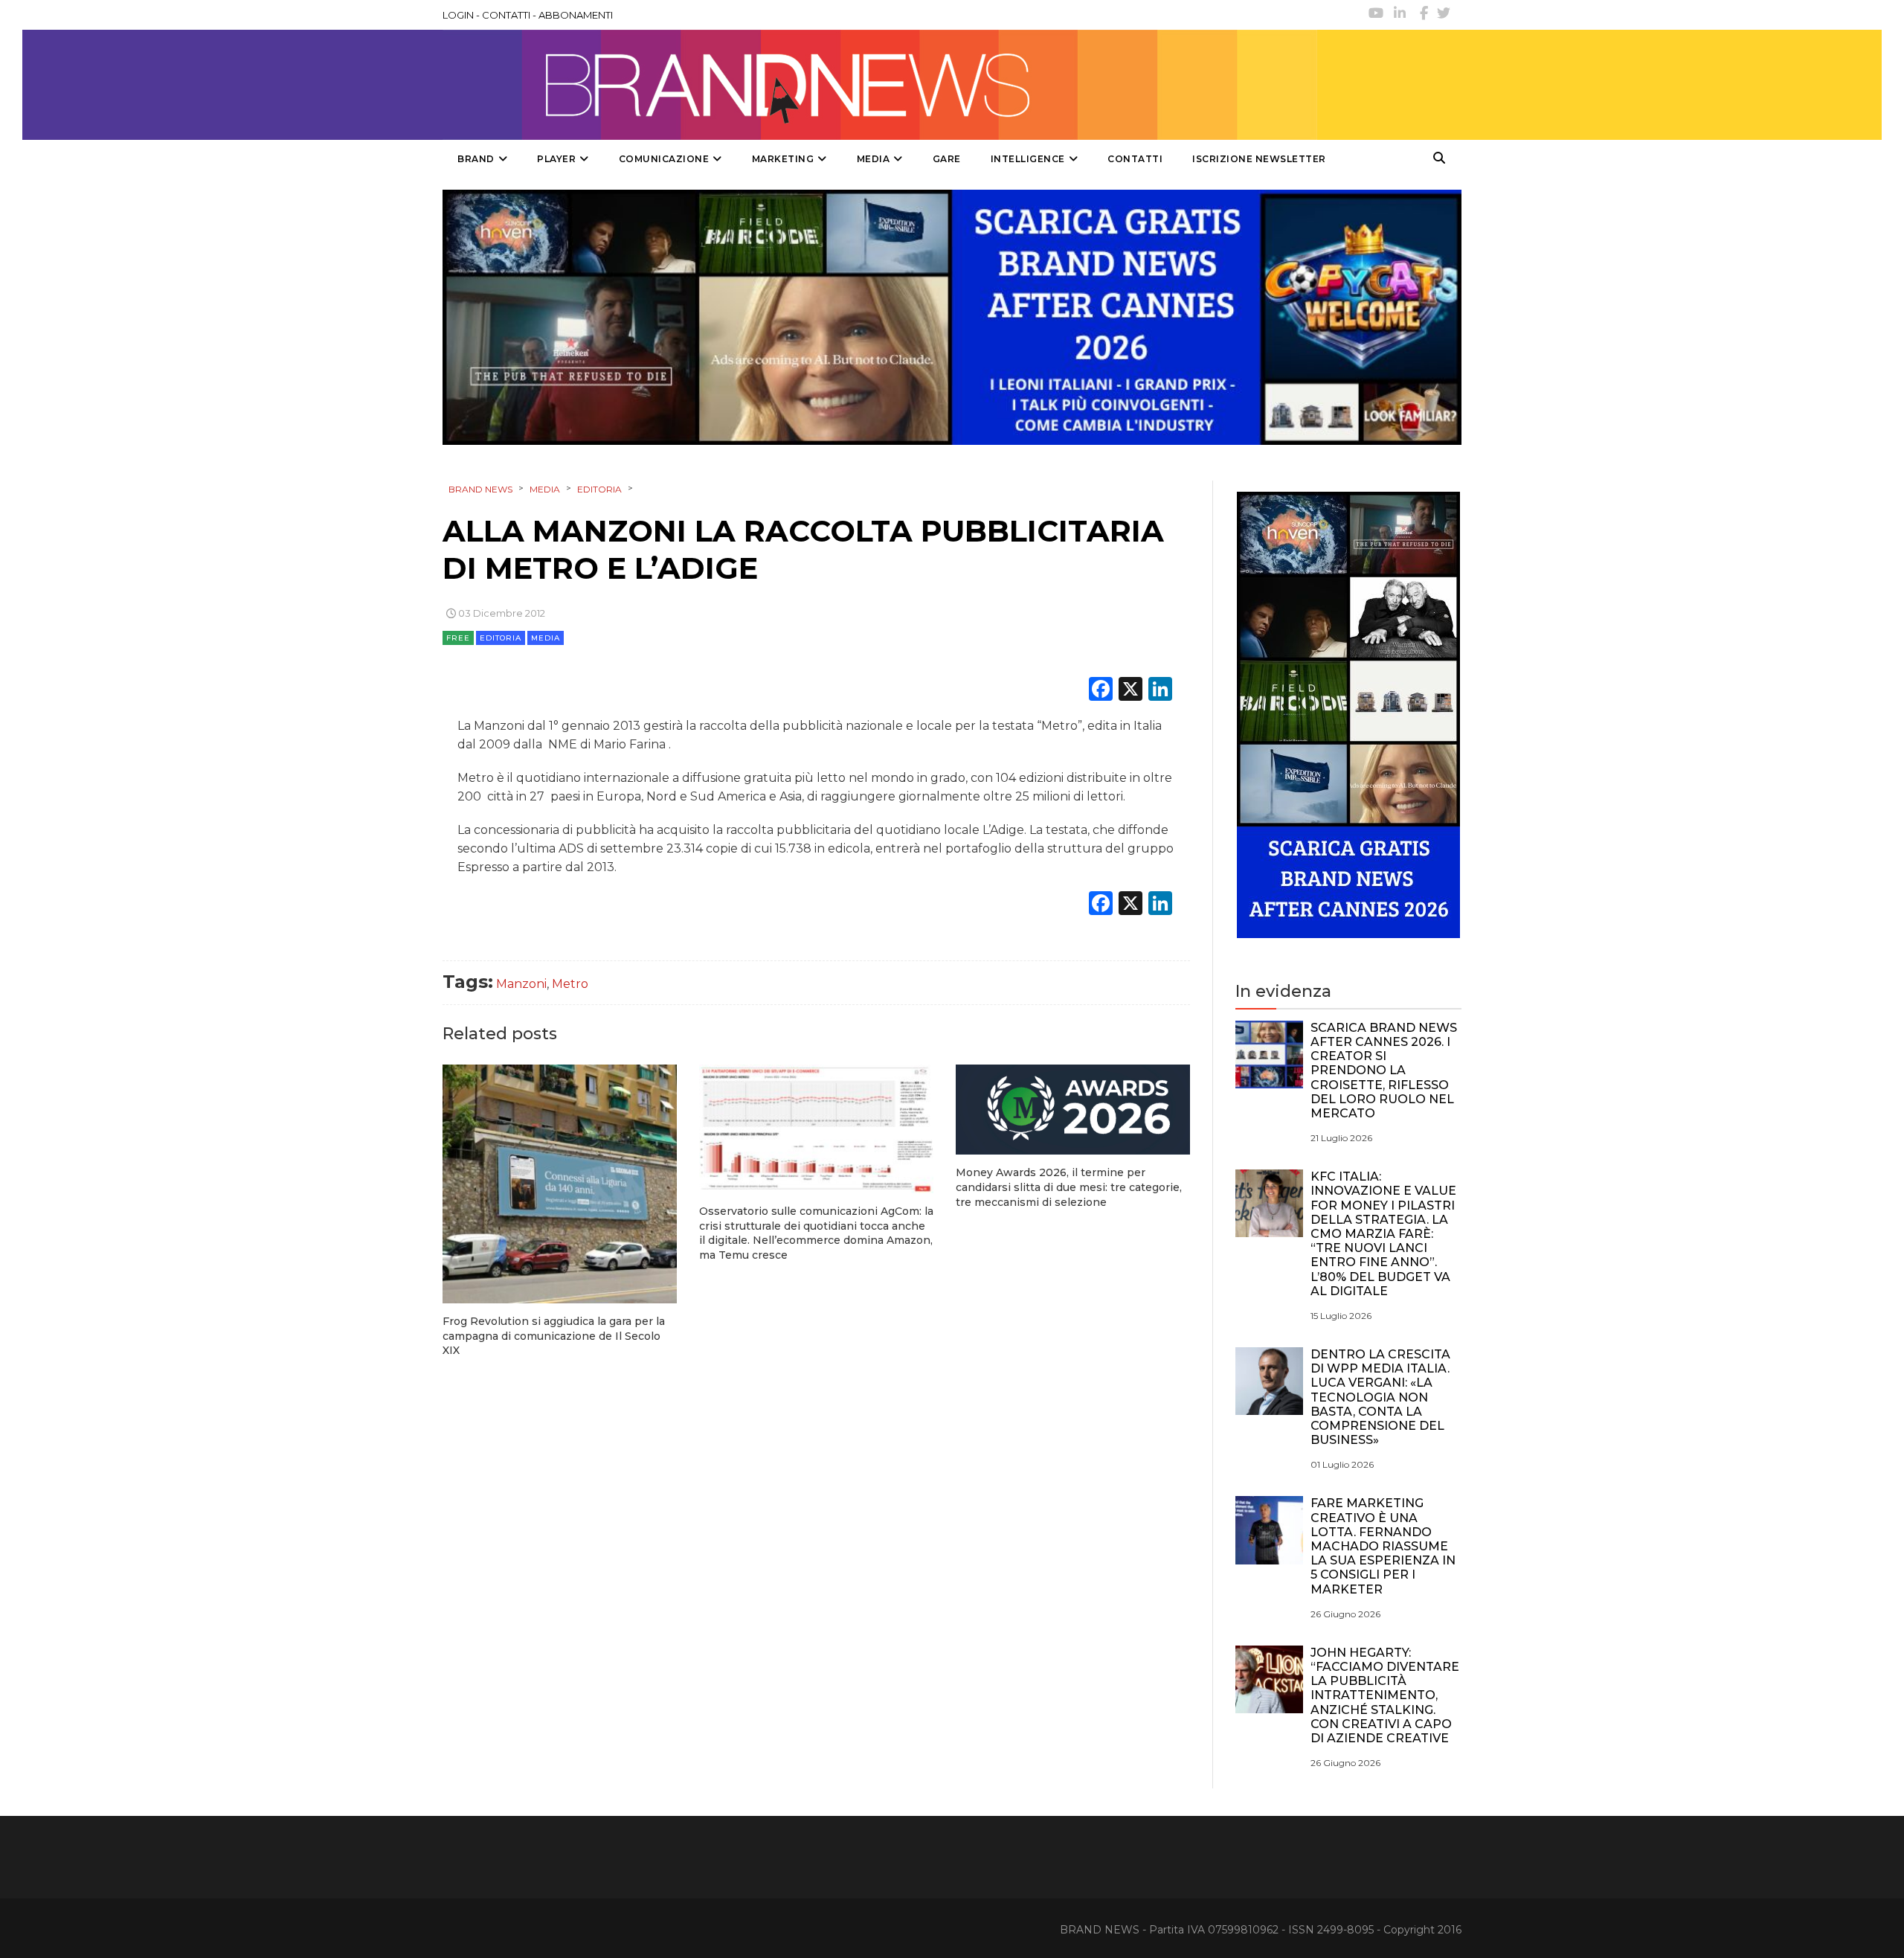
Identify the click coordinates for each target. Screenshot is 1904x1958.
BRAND (476, 159)
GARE (947, 159)
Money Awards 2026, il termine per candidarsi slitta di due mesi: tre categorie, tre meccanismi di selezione (1069, 1187)
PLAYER (556, 159)
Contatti (1135, 159)
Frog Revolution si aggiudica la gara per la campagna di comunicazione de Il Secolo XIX (554, 1336)
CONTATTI (506, 15)
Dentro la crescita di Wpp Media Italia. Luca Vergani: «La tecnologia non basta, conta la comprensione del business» (1380, 1397)
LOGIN (458, 15)
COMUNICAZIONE (664, 159)
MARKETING (783, 159)
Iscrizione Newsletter (1259, 159)
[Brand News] (880, 85)
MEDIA (874, 159)
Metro (570, 984)
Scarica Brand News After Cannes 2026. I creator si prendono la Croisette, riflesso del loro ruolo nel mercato (1384, 1071)
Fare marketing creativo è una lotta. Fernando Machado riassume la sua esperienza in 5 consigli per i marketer (1383, 1546)
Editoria (501, 638)
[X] (1130, 691)
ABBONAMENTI (576, 15)
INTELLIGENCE (1028, 159)
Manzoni (521, 984)
